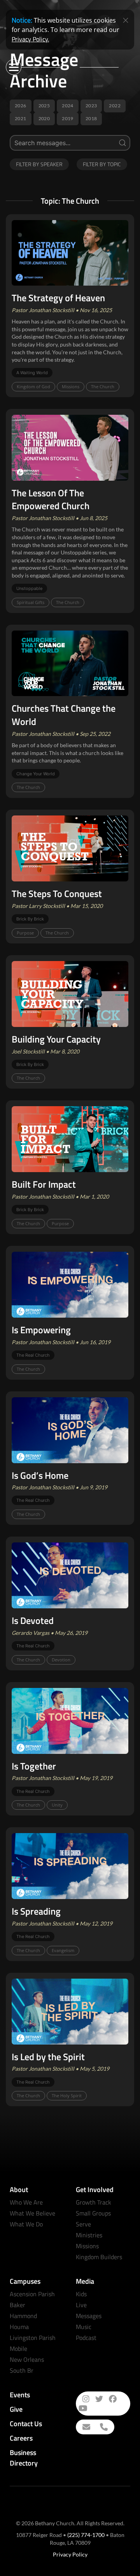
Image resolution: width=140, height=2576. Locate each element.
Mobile (18, 2349)
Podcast (86, 2338)
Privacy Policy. (30, 39)
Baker (17, 2305)
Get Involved (95, 2190)
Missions (87, 2246)
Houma (19, 2327)
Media (85, 2281)
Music (84, 2327)
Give (16, 2409)
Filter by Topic (102, 164)
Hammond (23, 2316)
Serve (83, 2224)
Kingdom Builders (99, 2257)
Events (20, 2395)
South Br (22, 2370)
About (19, 2190)
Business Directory (24, 2458)
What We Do (26, 2224)
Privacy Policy (70, 2554)
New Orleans (27, 2359)
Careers (21, 2438)
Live (81, 2305)
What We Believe (32, 2213)
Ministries (89, 2235)
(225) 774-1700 (86, 2535)
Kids (81, 2294)
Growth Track (94, 2202)
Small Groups (93, 2213)
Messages (89, 2316)
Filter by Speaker (39, 164)
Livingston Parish (33, 2338)
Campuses (25, 2281)
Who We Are (26, 2202)
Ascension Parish (32, 2294)
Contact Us (26, 2424)
